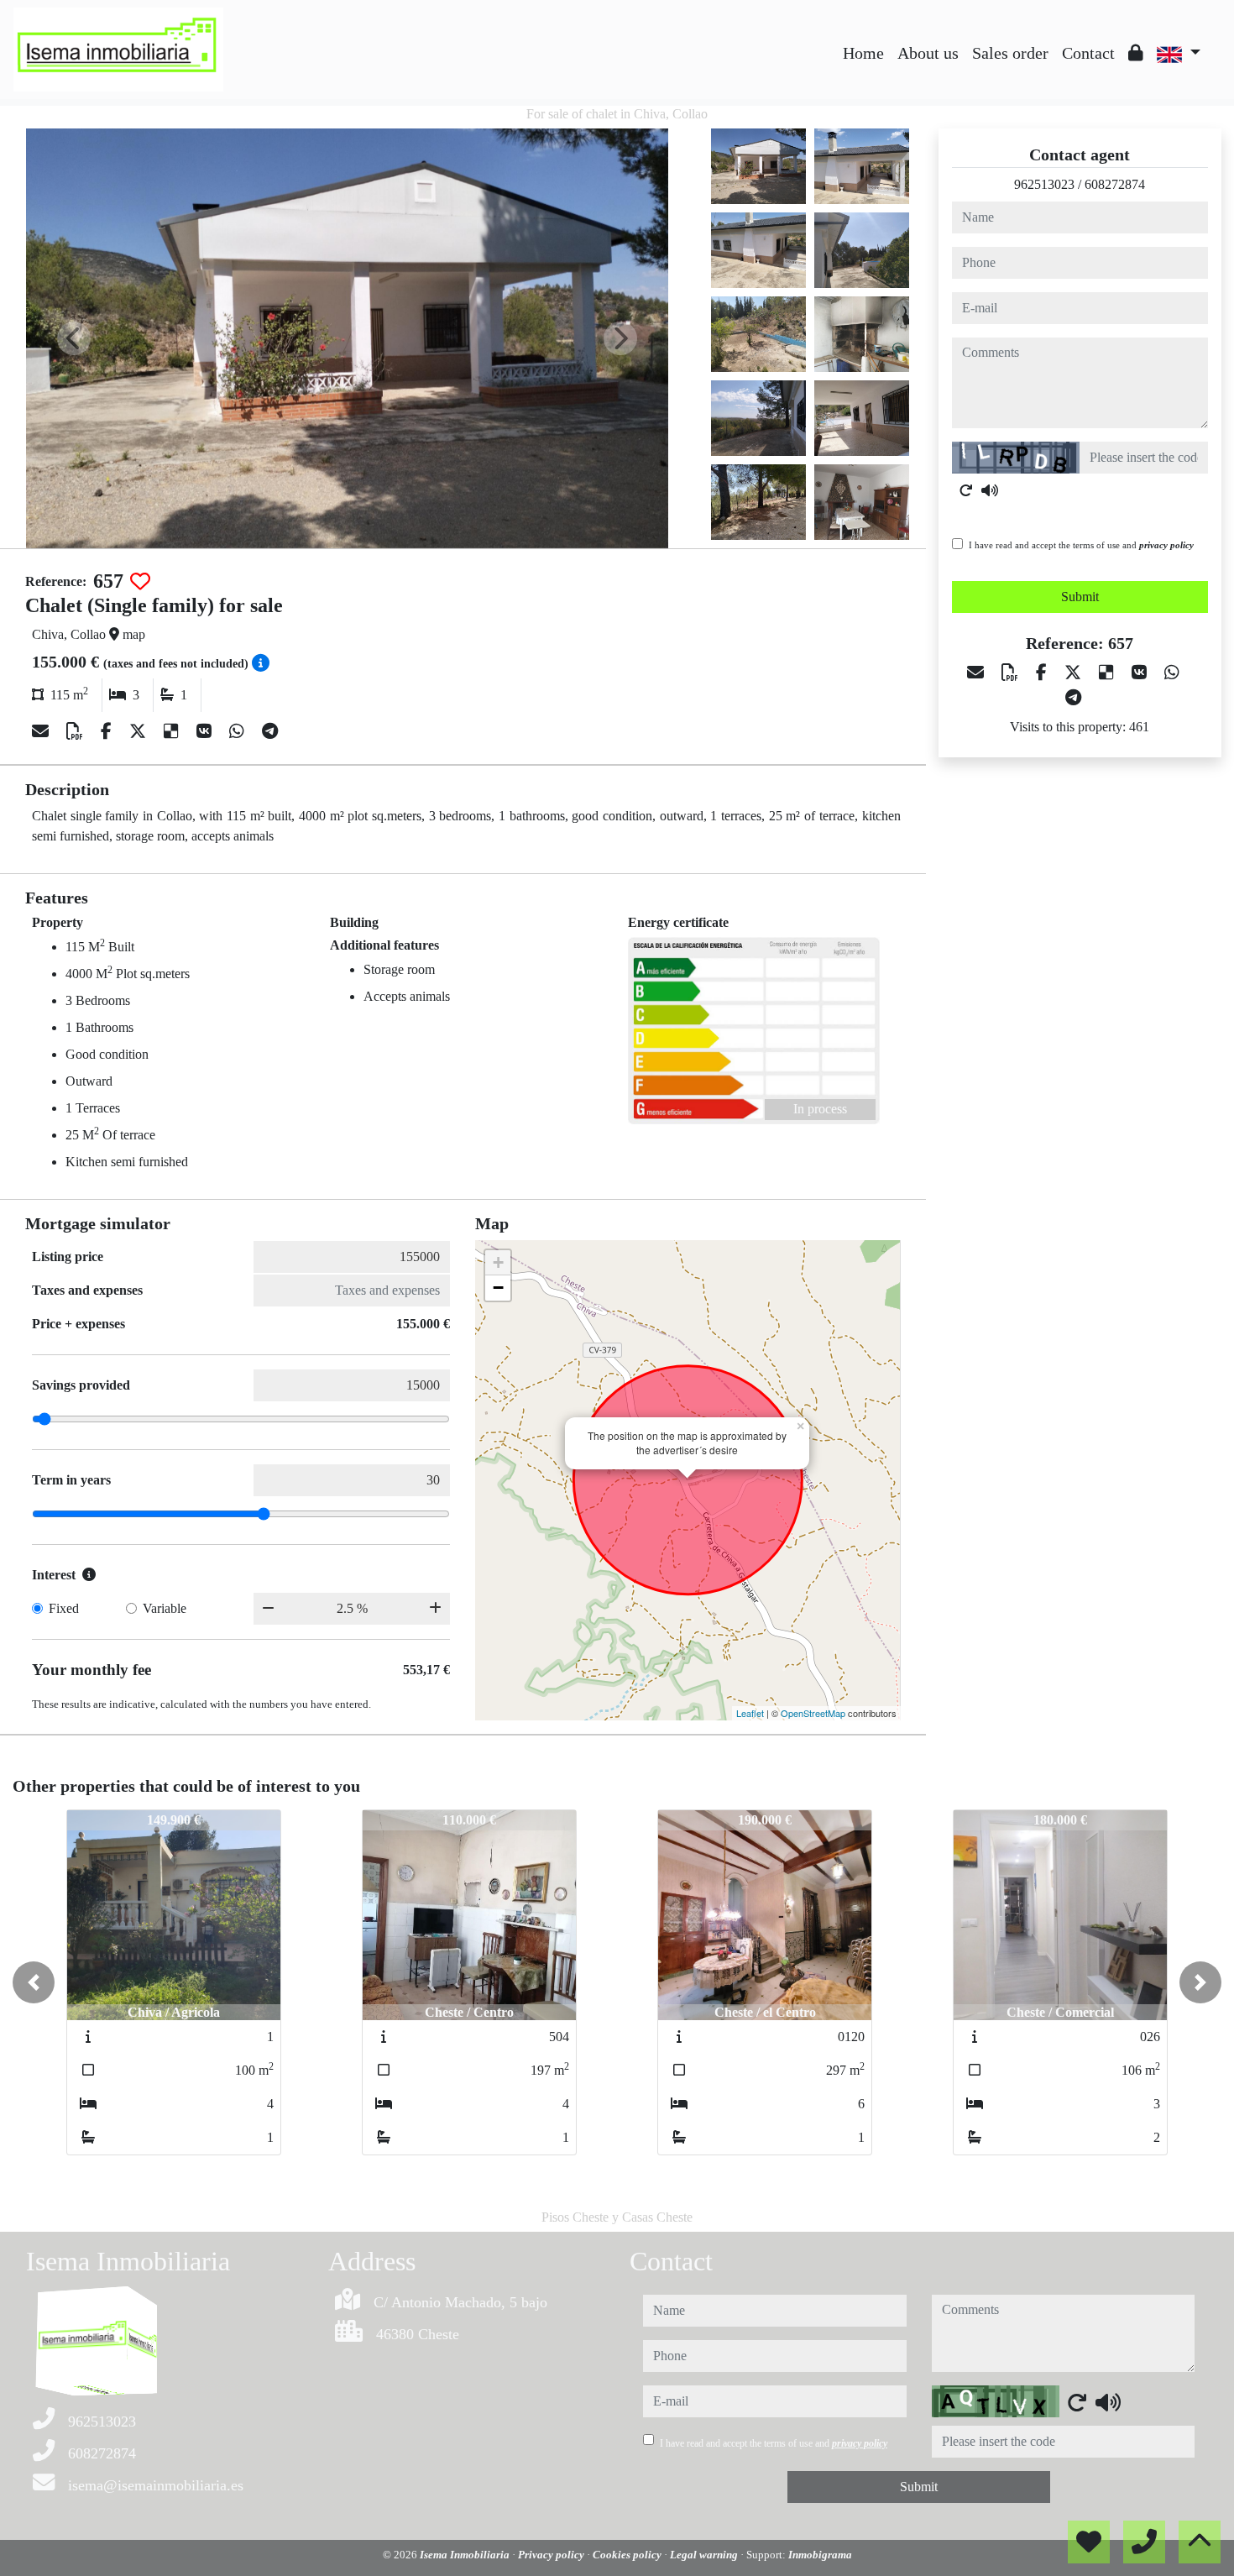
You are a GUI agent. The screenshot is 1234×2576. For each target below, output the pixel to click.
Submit (1080, 597)
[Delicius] (173, 731)
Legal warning (705, 2555)
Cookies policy (628, 2555)
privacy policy (1166, 545)
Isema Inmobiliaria (466, 2555)
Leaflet (750, 1713)
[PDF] (77, 731)
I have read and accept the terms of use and (1081, 545)
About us (928, 53)
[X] (140, 731)
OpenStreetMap (813, 1713)
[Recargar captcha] (966, 490)
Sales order (1010, 53)
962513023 (1044, 184)
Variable (165, 1608)
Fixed (64, 1608)
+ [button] (498, 1262)
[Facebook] (108, 731)
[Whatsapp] (239, 731)
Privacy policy (552, 2555)
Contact (1088, 53)
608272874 (1115, 184)
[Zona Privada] (1136, 53)
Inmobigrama (820, 2555)
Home (863, 53)
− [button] (498, 1288)
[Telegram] (270, 731)
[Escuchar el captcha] (990, 490)
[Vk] (206, 731)
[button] (34, 1982)
